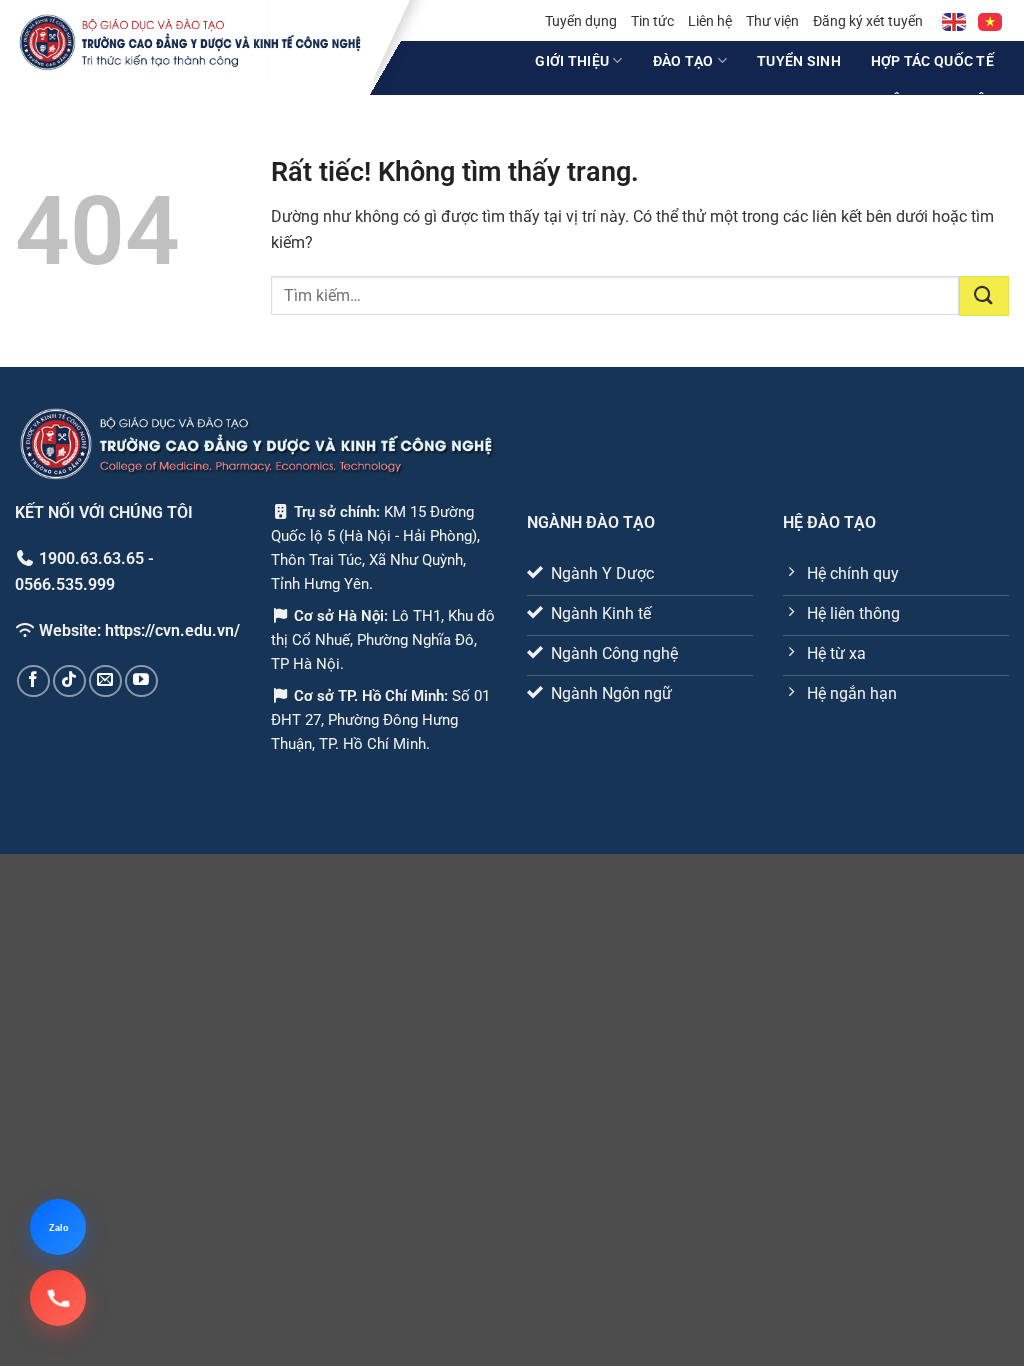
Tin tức (652, 21)
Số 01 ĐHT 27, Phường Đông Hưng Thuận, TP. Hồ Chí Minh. (380, 719)
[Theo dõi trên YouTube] (141, 680)
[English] (955, 21)
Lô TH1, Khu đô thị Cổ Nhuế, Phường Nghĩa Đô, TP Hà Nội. (383, 639)
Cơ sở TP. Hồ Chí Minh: (373, 695)
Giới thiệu (572, 61)
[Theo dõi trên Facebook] (33, 680)
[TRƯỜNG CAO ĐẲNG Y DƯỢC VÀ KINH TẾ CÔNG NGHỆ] (190, 42)
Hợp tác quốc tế (932, 61)
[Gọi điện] (58, 1298)
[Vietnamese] (991, 21)
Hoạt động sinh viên (917, 100)
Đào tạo (683, 61)
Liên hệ (710, 21)
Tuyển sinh (799, 61)
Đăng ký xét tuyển (868, 21)
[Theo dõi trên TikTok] (69, 680)
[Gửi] (984, 296)
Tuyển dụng (581, 21)
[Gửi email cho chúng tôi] (105, 680)
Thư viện (772, 21)
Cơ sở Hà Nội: (341, 615)
